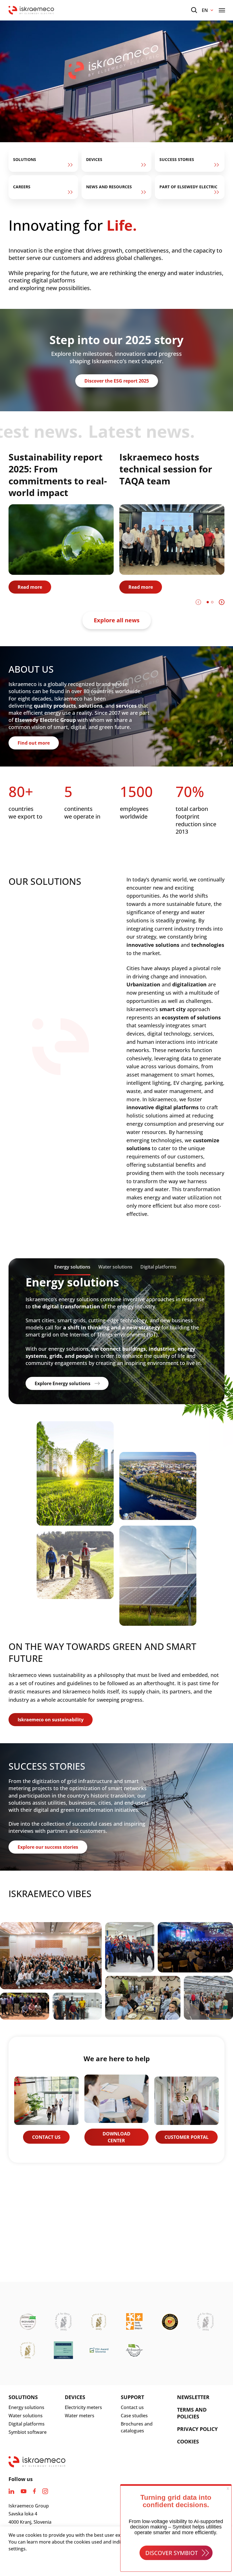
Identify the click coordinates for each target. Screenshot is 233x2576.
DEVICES (75, 2397)
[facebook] (34, 2491)
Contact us (132, 2407)
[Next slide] (222, 602)
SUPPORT (132, 2397)
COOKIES (188, 2441)
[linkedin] (11, 2491)
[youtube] (24, 2491)
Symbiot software (28, 2432)
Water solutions (26, 2416)
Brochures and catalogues (137, 2427)
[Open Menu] (222, 10)
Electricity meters (83, 2407)
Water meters (80, 2416)
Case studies (134, 2416)
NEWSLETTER (193, 2397)
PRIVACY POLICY (197, 2429)
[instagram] (45, 2491)
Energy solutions (26, 2407)
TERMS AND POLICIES (192, 2413)
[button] (208, 602)
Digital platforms (27, 2424)
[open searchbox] (194, 10)
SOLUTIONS (23, 2397)
